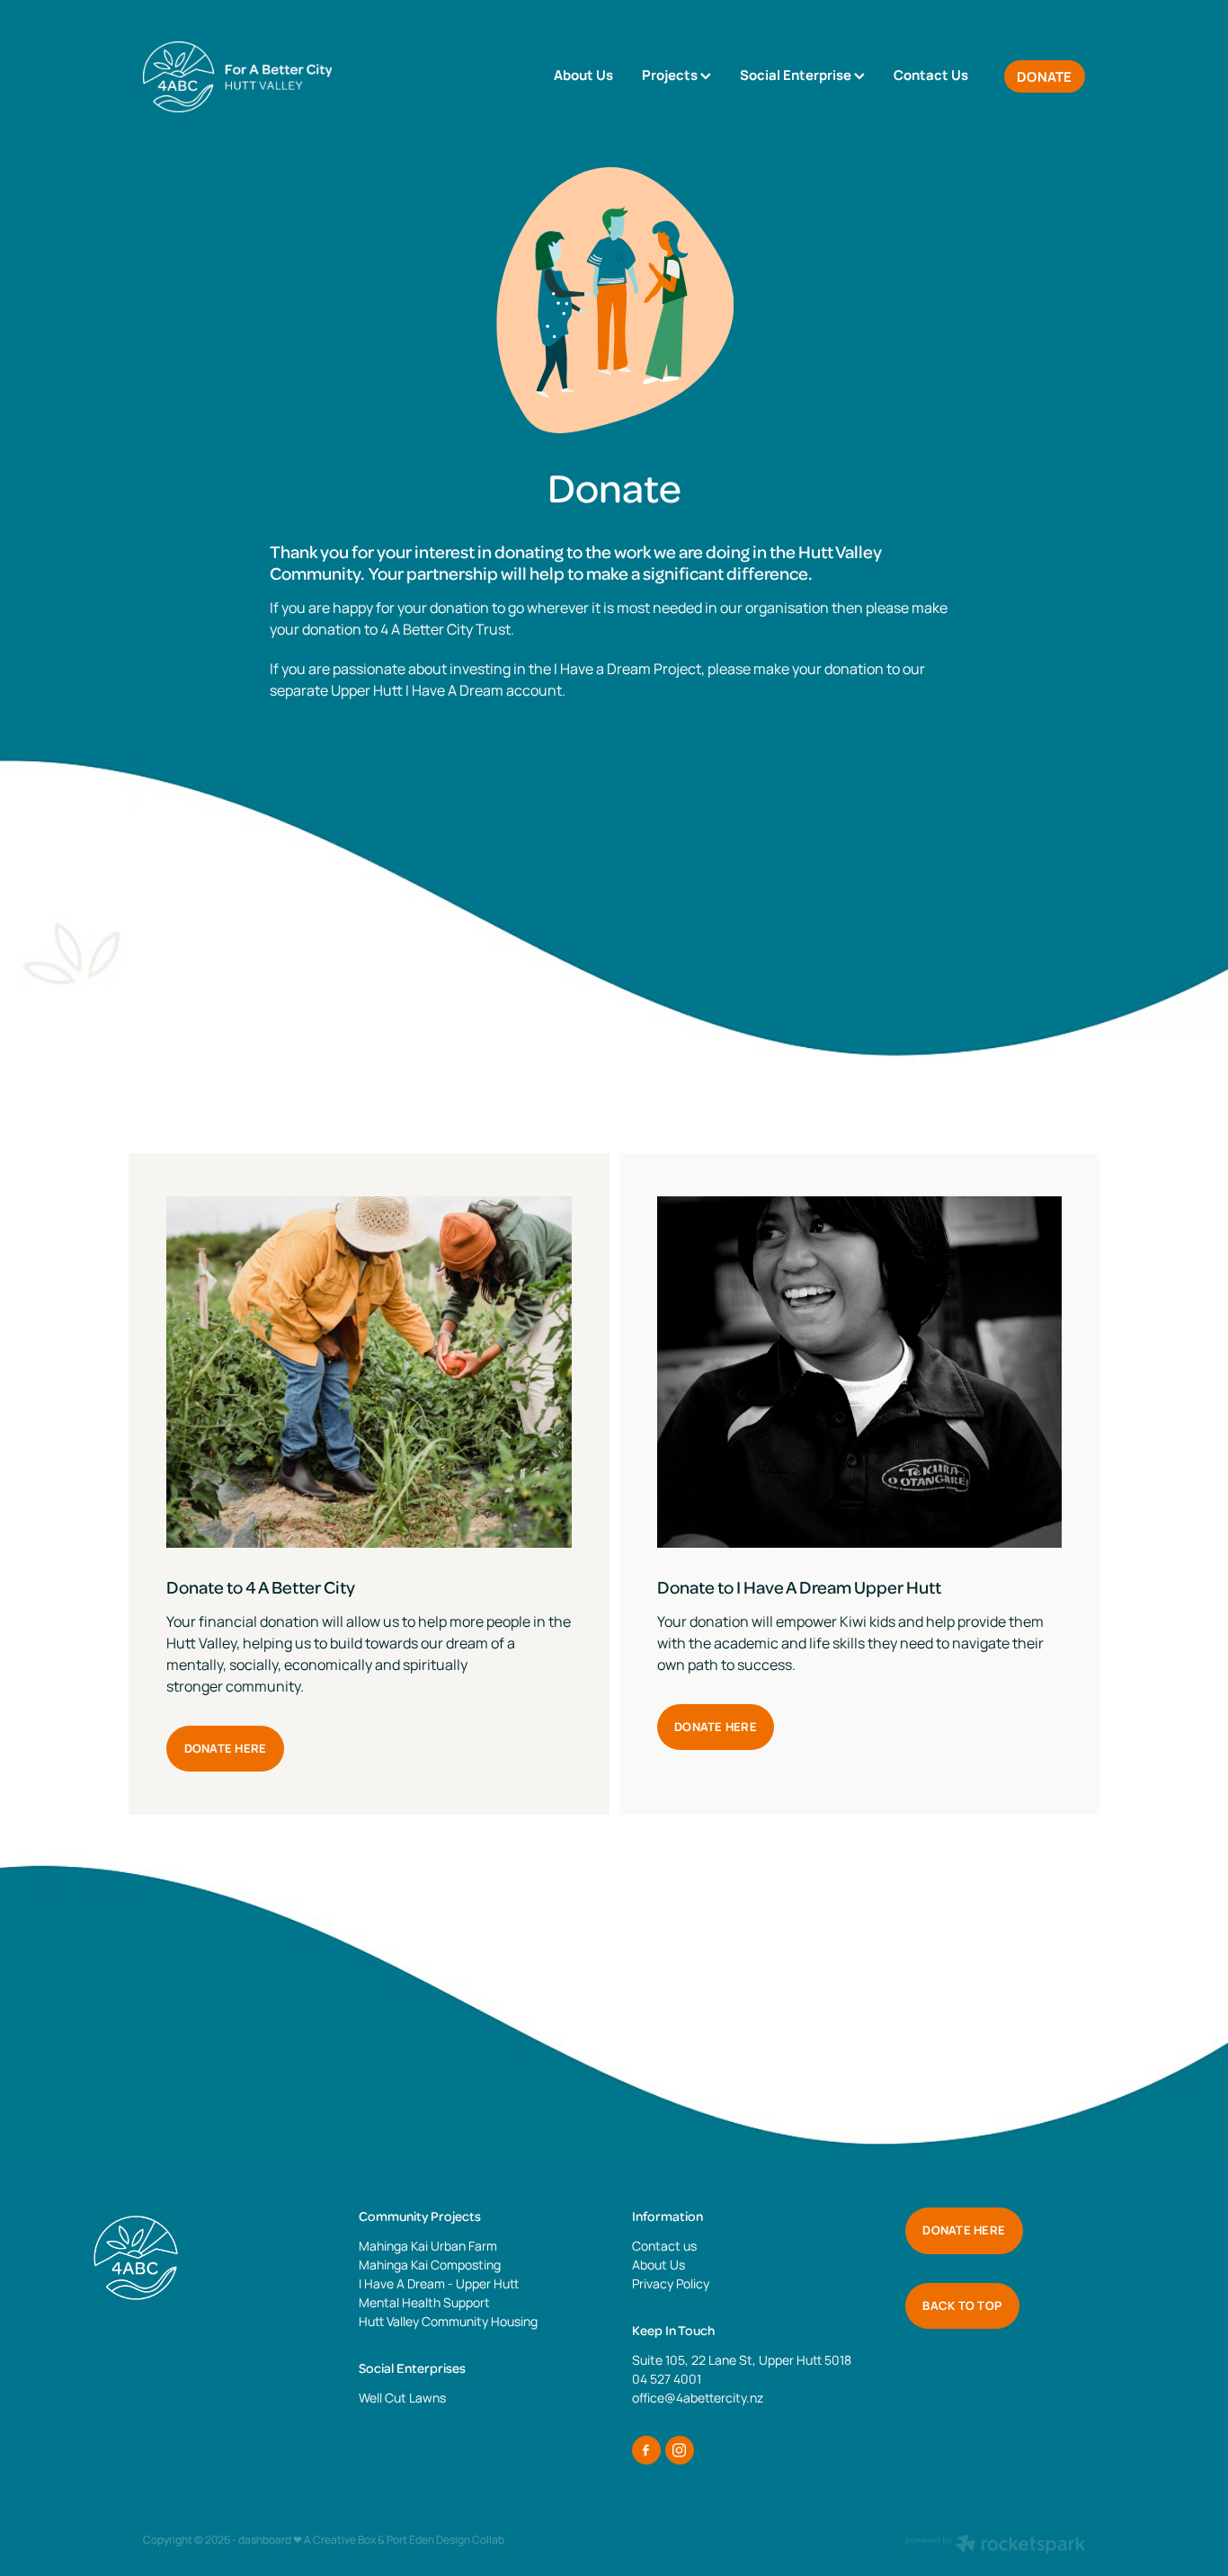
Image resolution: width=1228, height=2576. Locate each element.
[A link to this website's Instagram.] (680, 2450)
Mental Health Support (424, 2302)
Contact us (664, 2246)
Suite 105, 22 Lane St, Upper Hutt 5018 (742, 2360)
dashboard (265, 2540)
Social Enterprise (797, 75)
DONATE (1045, 77)
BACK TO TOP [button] (962, 2305)
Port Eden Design (428, 2540)
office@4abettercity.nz (698, 2398)
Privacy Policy (671, 2283)
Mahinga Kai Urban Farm (428, 2246)
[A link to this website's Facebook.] (646, 2450)
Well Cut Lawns (402, 2398)
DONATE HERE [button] (226, 1748)
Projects (671, 75)
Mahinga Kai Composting (430, 2265)
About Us (583, 75)
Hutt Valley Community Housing (448, 2321)
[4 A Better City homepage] (237, 76)
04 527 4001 (667, 2379)
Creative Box (344, 2540)
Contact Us (931, 75)
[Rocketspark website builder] (995, 2546)
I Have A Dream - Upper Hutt (439, 2283)
